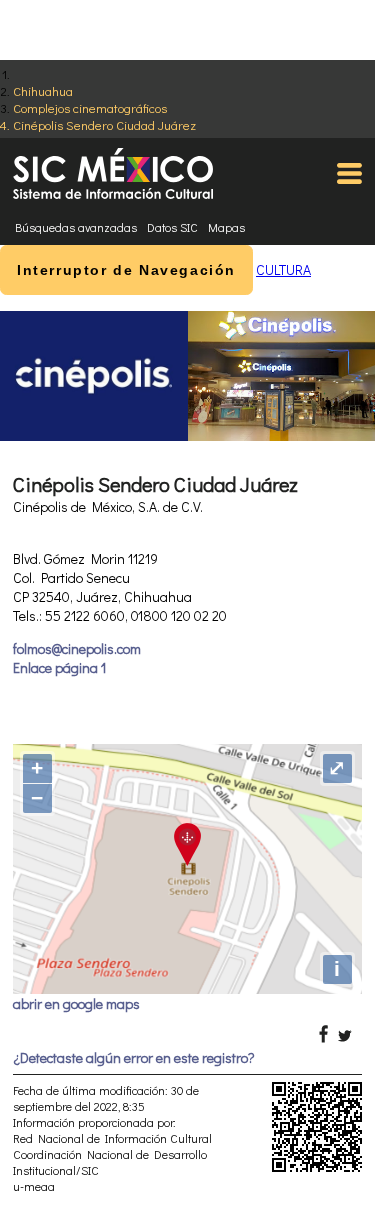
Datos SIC (172, 227)
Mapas (226, 227)
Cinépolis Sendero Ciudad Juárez (104, 124)
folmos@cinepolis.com (77, 648)
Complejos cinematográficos (90, 107)
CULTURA (283, 269)
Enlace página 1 (59, 667)
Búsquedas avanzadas (76, 227)
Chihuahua (43, 90)
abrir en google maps (76, 1003)
